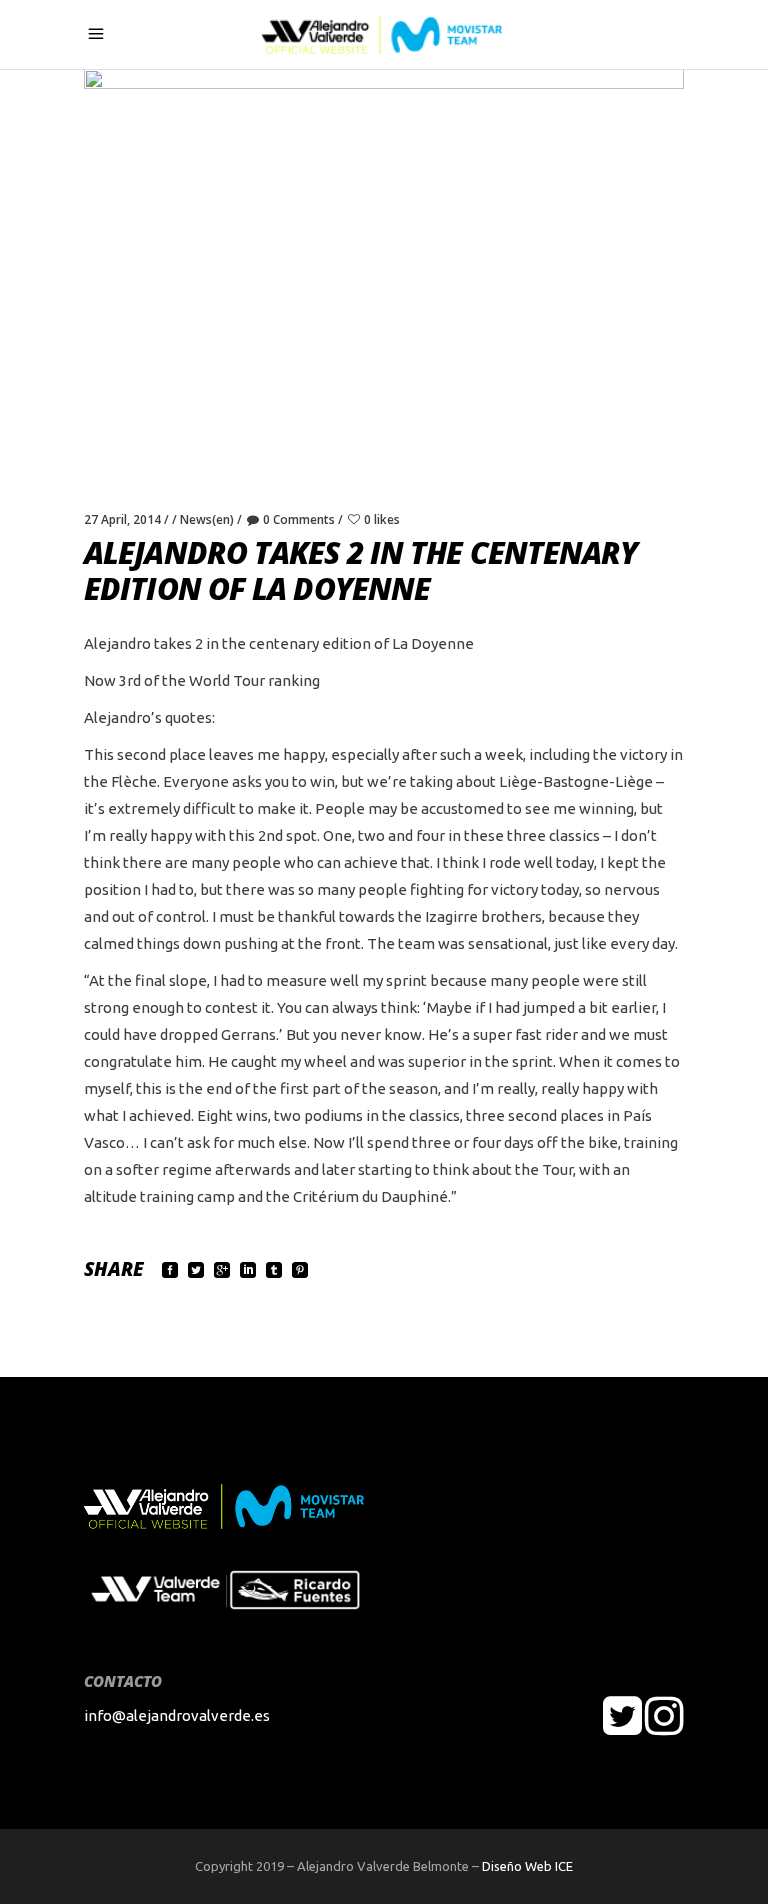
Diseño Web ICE (527, 1866)
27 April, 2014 (122, 519)
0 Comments (299, 519)
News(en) (207, 519)
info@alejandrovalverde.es (177, 1715)
